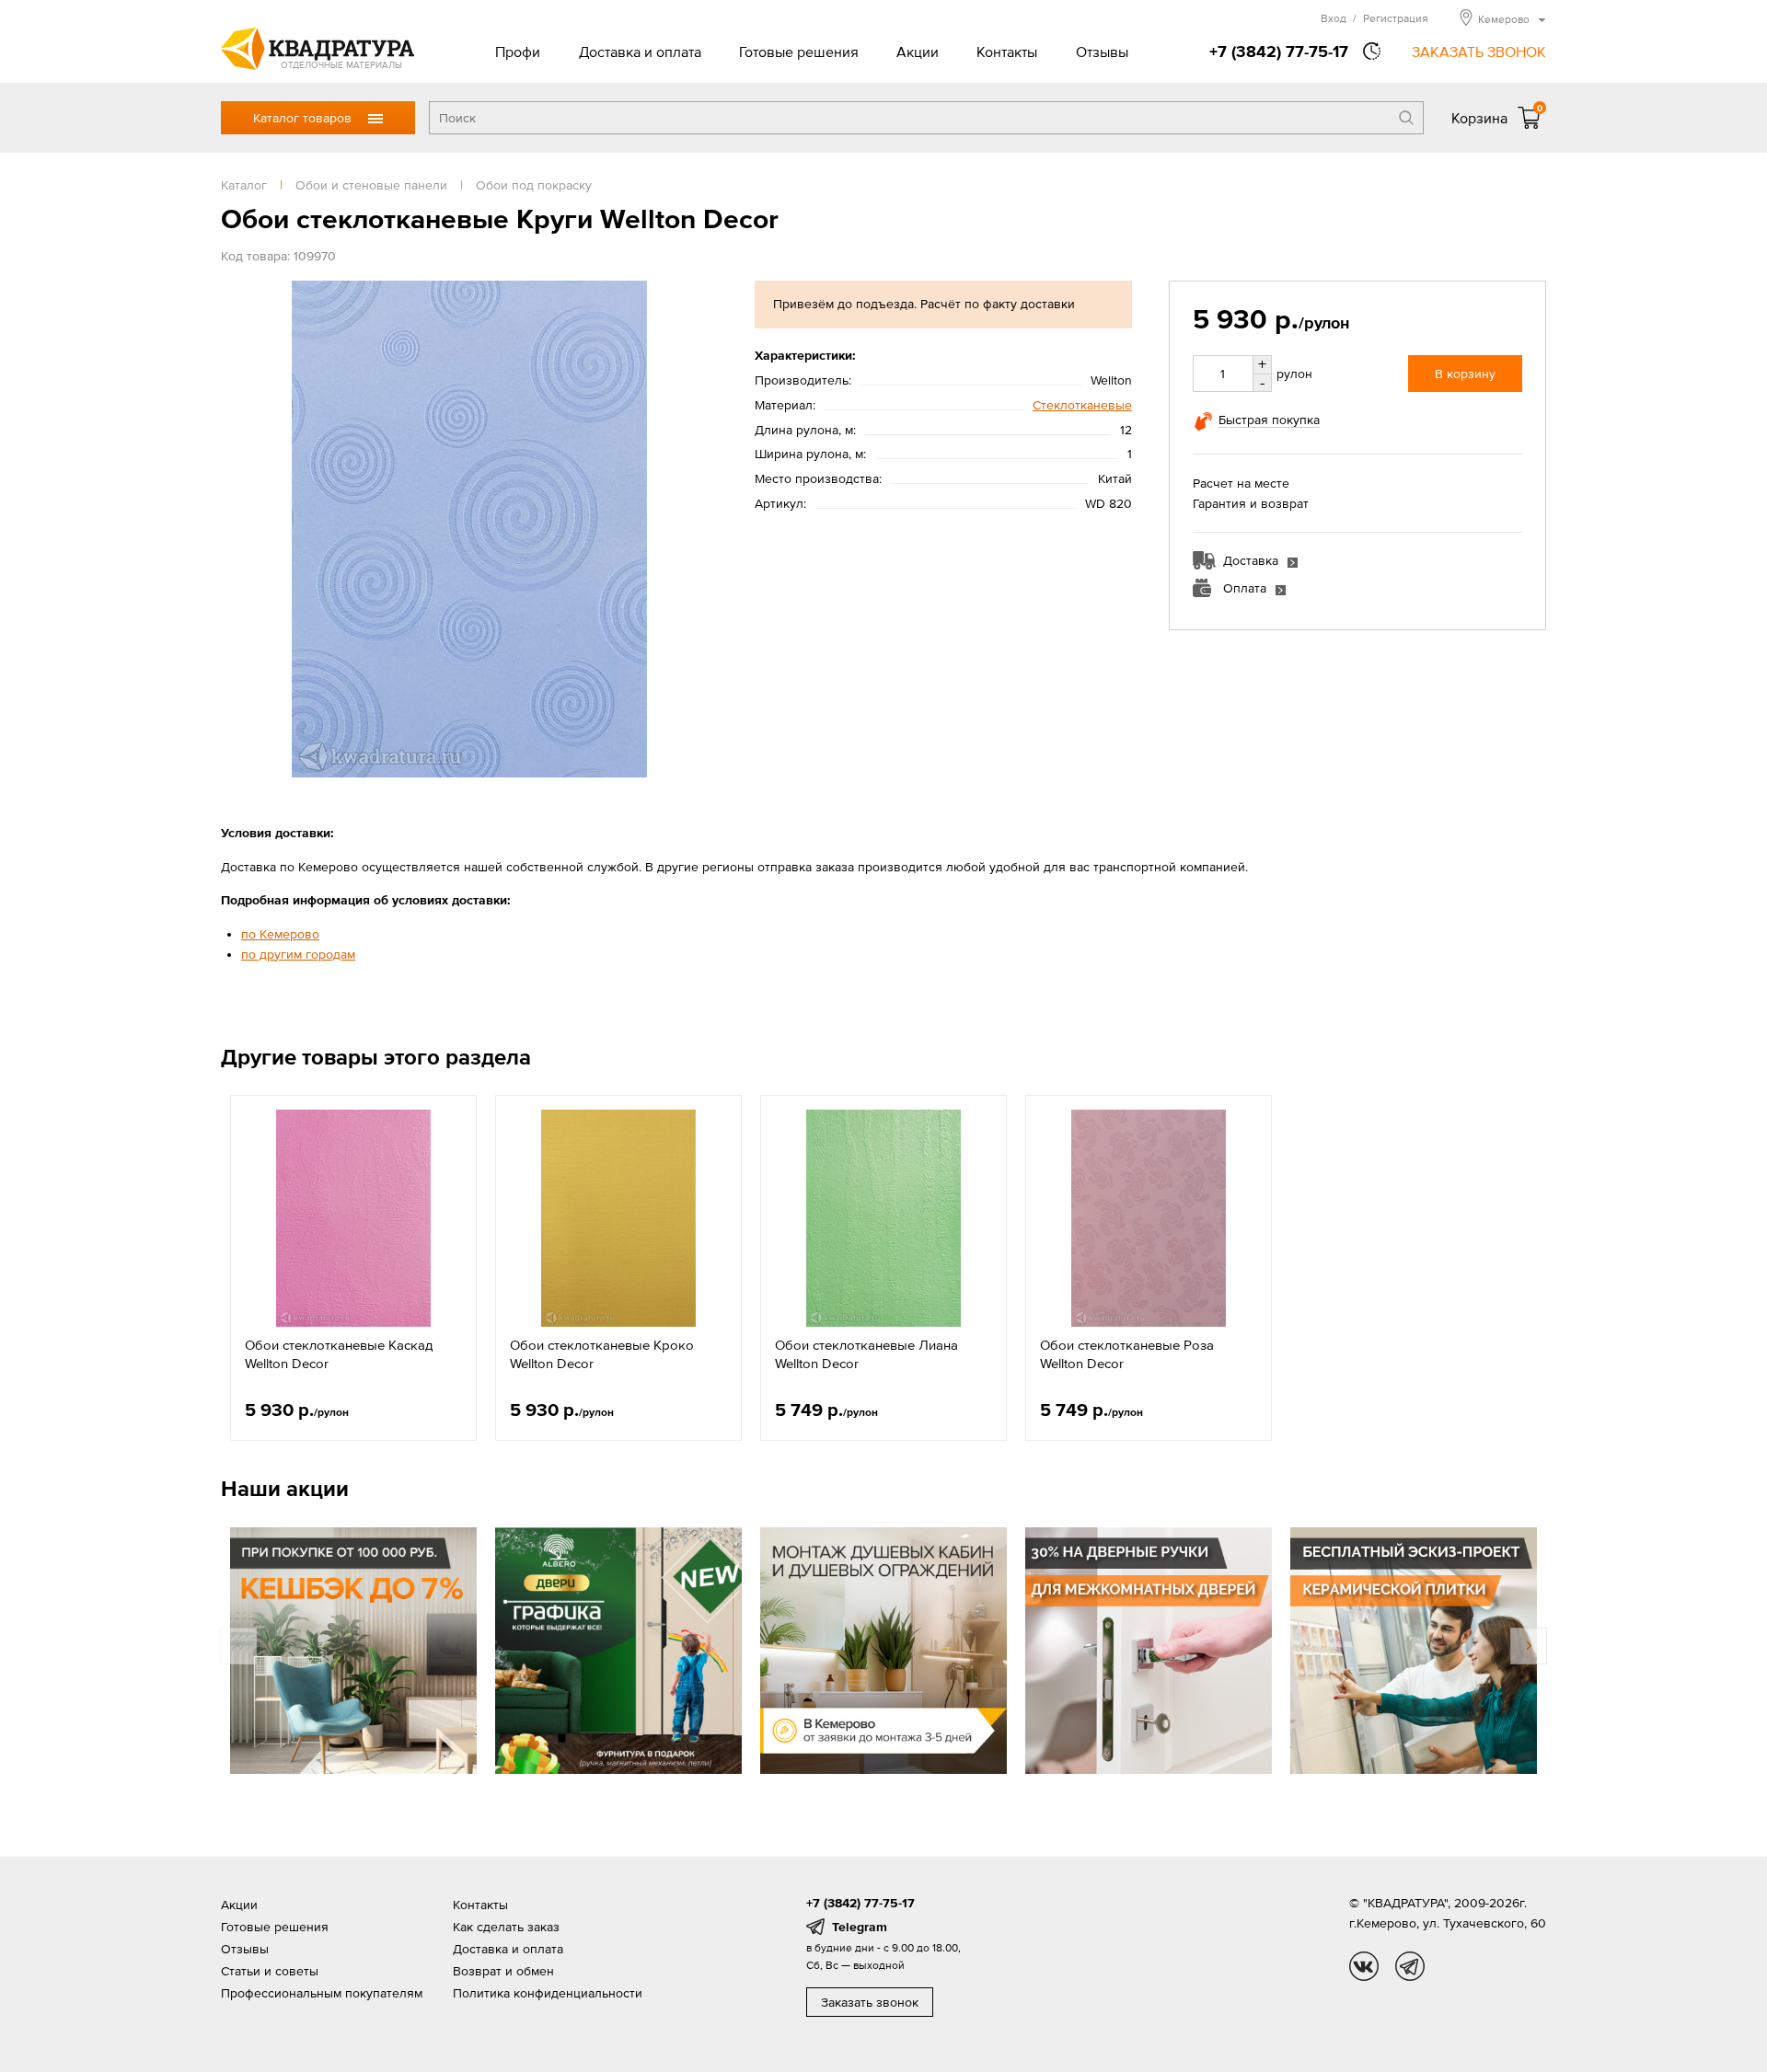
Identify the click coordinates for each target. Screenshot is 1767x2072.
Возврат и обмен (503, 1971)
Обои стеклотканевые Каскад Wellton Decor (339, 1354)
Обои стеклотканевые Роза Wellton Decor (1127, 1354)
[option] (353, 1268)
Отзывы (1102, 52)
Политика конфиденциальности (548, 1993)
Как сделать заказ (506, 1927)
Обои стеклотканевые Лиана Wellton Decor (866, 1354)
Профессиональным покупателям (322, 1993)
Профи (518, 52)
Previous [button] (238, 1646)
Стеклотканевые (1082, 405)
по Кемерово (280, 934)
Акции (918, 52)
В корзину (1465, 374)
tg (1410, 1966)
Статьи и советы (270, 1971)
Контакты (1007, 52)
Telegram (860, 1927)
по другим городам (298, 954)
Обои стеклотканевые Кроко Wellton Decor (602, 1354)
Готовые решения (799, 52)
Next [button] (1529, 1646)
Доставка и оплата (640, 52)
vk (1364, 1966)
